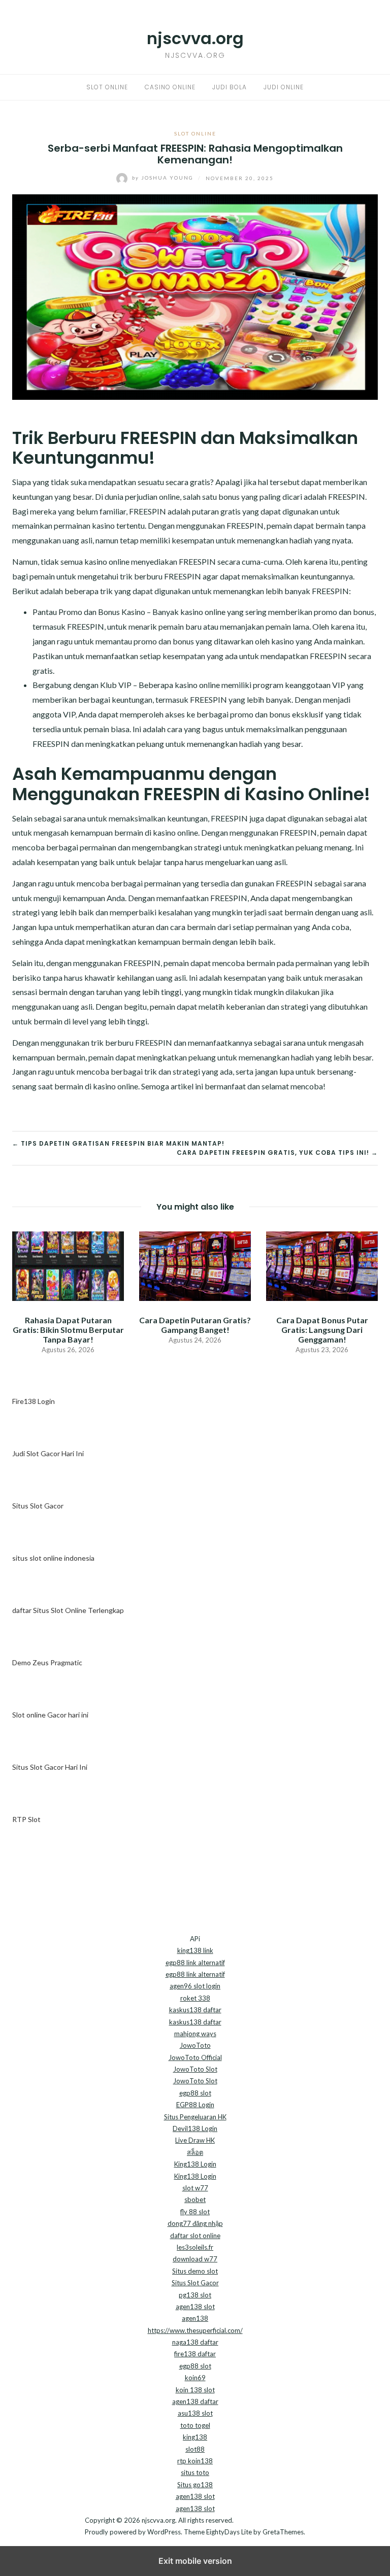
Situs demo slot (195, 2271)
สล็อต (195, 2152)
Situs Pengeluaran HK (195, 2117)
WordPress (164, 2532)
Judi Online (284, 87)
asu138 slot (195, 2413)
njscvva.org (195, 38)
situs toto (195, 2472)
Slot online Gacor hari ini (50, 1715)
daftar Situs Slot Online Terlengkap (68, 1610)
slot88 (195, 2449)
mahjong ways (195, 2034)
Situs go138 (195, 2485)
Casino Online (170, 87)
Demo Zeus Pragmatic (47, 1662)
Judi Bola (230, 87)
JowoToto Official (195, 2057)
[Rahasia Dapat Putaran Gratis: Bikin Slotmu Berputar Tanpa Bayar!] (68, 1265)
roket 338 (195, 1998)
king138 (195, 2437)
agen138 (195, 2318)
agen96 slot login (195, 1986)
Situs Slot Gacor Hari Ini (50, 1767)
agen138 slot (195, 2307)
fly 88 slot (195, 2212)
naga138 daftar (195, 2342)
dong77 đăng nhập (195, 2223)
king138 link (195, 1950)
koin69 (195, 2378)
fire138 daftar (195, 2354)
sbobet (195, 2200)
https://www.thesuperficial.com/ (195, 2330)
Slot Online (107, 87)
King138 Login (195, 2164)
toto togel (195, 2425)
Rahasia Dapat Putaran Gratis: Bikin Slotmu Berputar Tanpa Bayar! (68, 1330)
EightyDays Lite (229, 2532)
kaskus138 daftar (195, 2010)
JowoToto (195, 2045)
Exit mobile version (195, 2561)
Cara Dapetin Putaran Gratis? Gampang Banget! (195, 1325)
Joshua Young (164, 178)
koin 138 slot (195, 2390)
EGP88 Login (195, 2105)
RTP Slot (26, 1819)
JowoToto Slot (195, 2069)
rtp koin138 (195, 2461)
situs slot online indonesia (53, 1558)
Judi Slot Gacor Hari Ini (48, 1453)
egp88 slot (195, 2093)
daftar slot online (195, 2236)
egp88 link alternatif (195, 1963)
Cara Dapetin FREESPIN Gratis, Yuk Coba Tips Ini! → (277, 1153)
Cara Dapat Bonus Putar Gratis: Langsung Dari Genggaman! (322, 1330)
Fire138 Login (34, 1401)
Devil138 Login (195, 2128)
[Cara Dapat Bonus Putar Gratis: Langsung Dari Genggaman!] (322, 1265)
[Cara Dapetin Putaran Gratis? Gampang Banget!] (195, 1265)
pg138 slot (195, 2295)
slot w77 (195, 2188)
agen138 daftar (195, 2401)
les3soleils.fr (195, 2247)
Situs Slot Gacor (38, 1506)
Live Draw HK (195, 2140)
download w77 (195, 2259)
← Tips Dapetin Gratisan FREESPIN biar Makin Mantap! (118, 1143)
